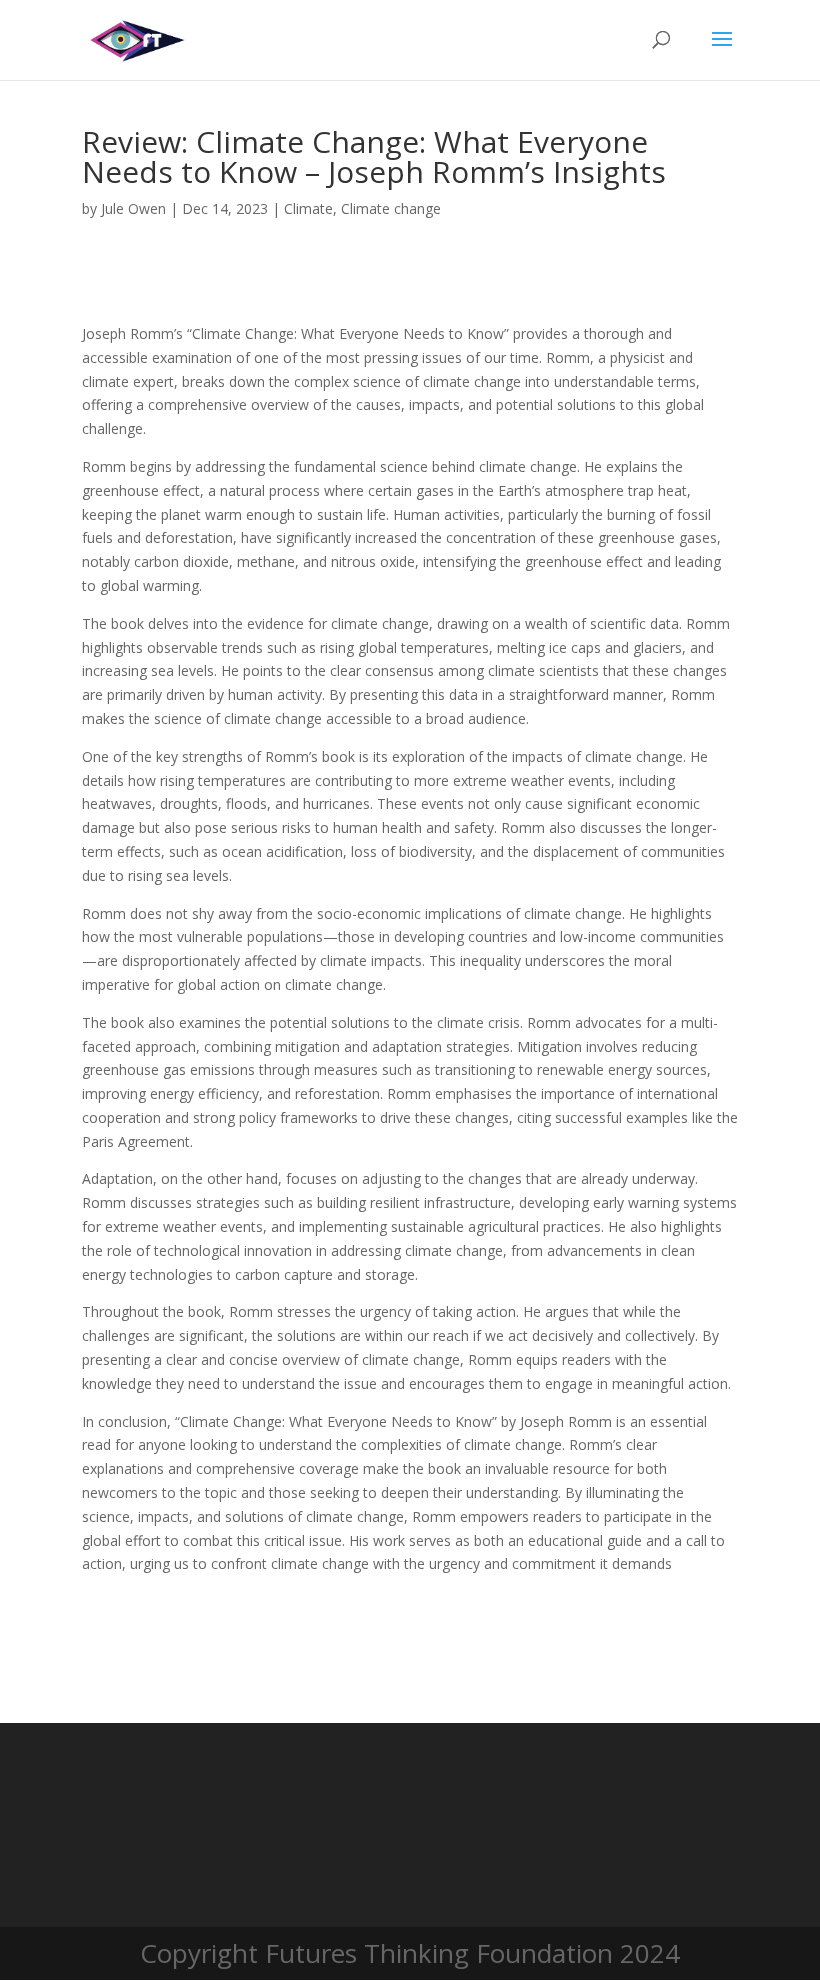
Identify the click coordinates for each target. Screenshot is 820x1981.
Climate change (391, 208)
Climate (308, 208)
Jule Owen (133, 208)
